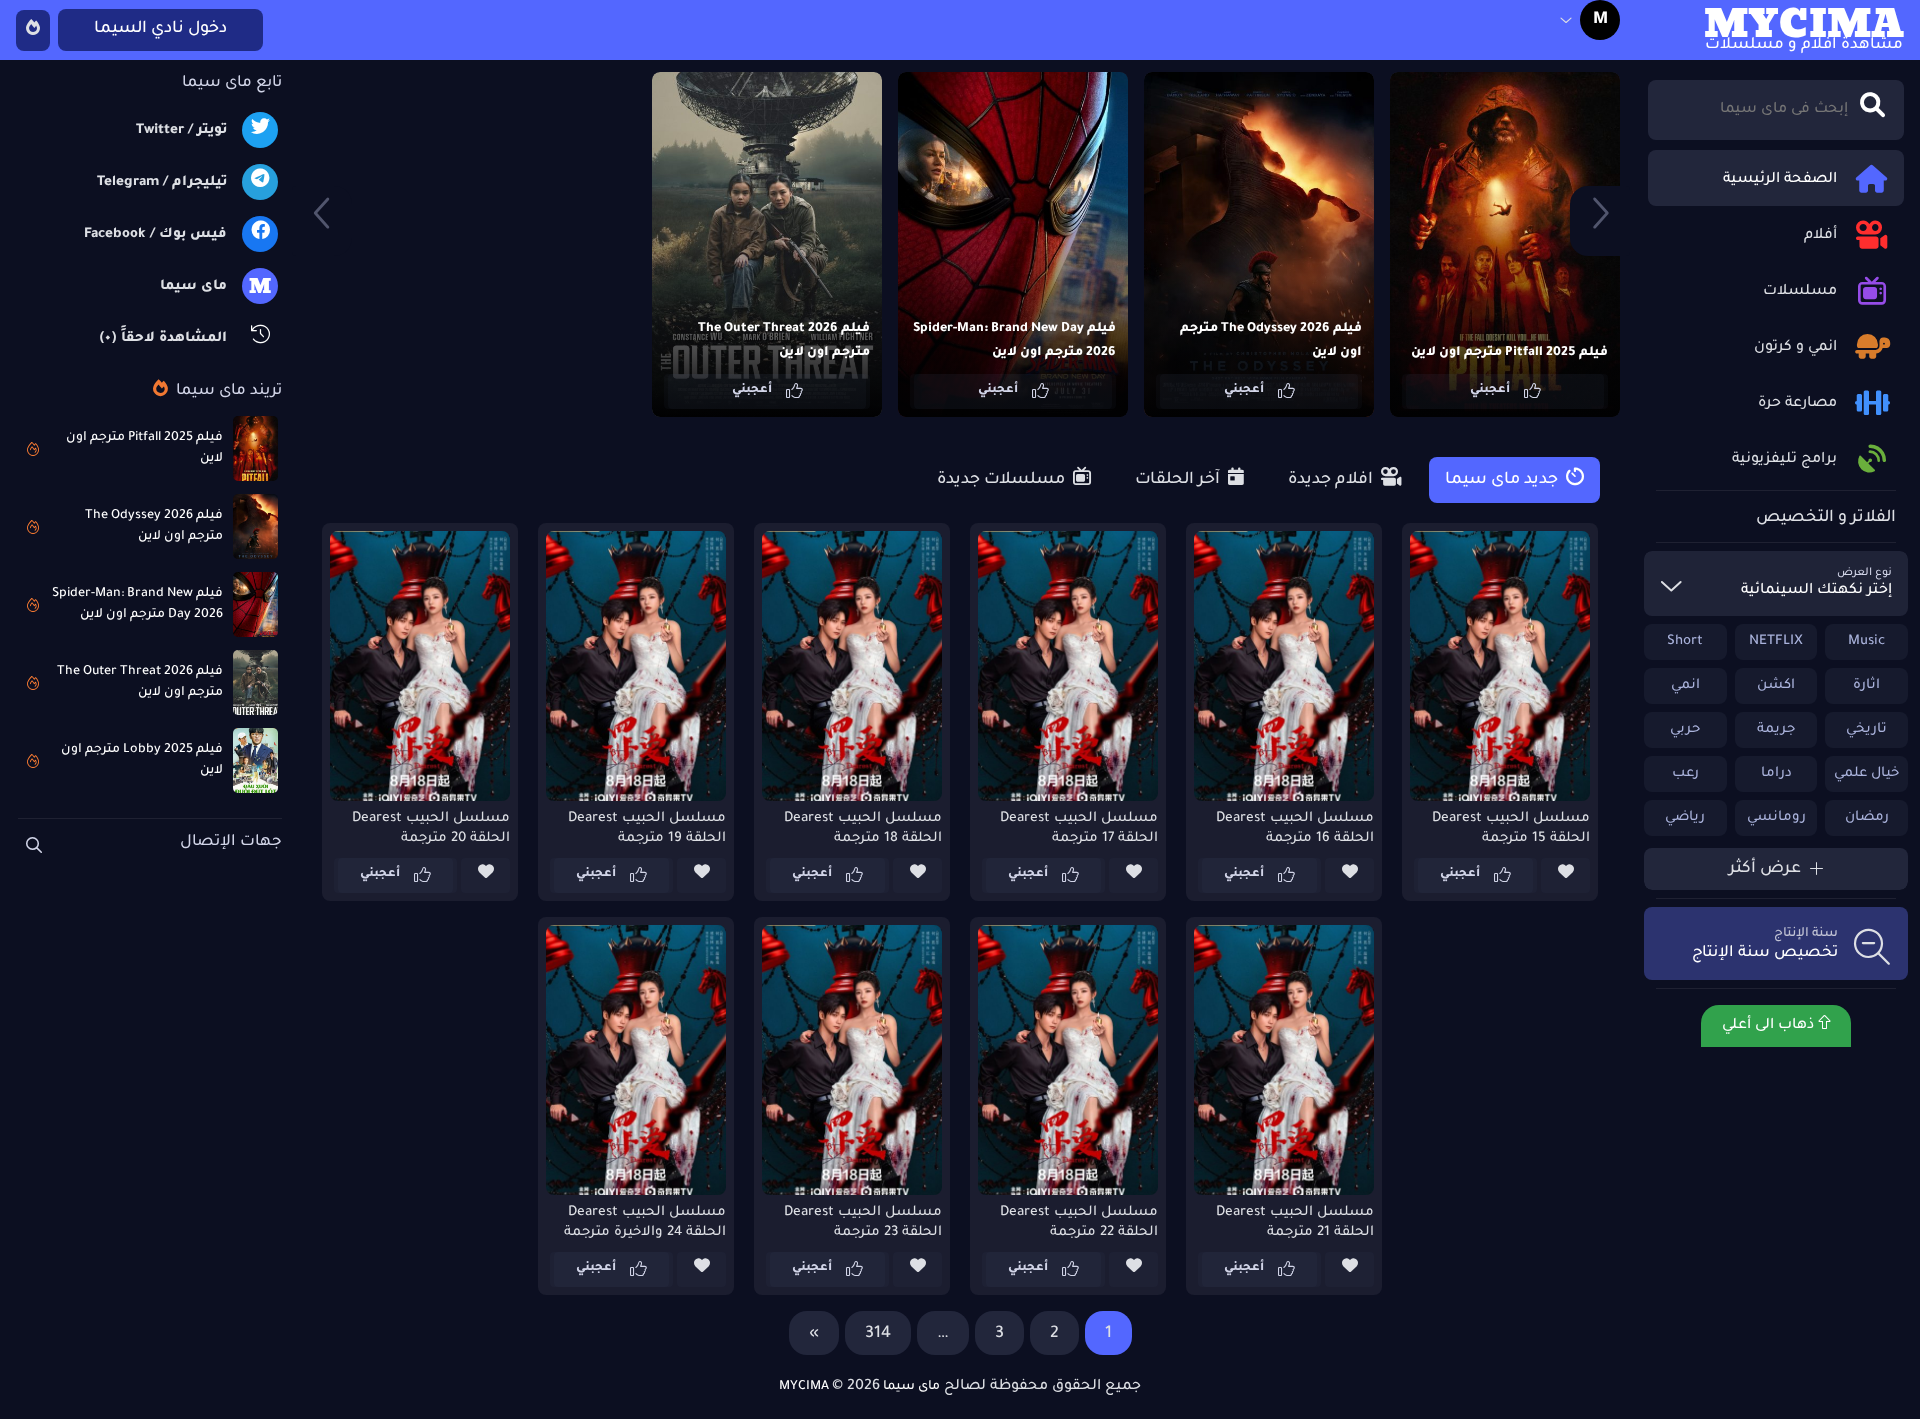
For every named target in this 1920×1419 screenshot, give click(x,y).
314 (878, 1334)
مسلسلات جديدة (1003, 480)
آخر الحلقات (1179, 480)
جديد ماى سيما (1503, 480)
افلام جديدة (1332, 480)
